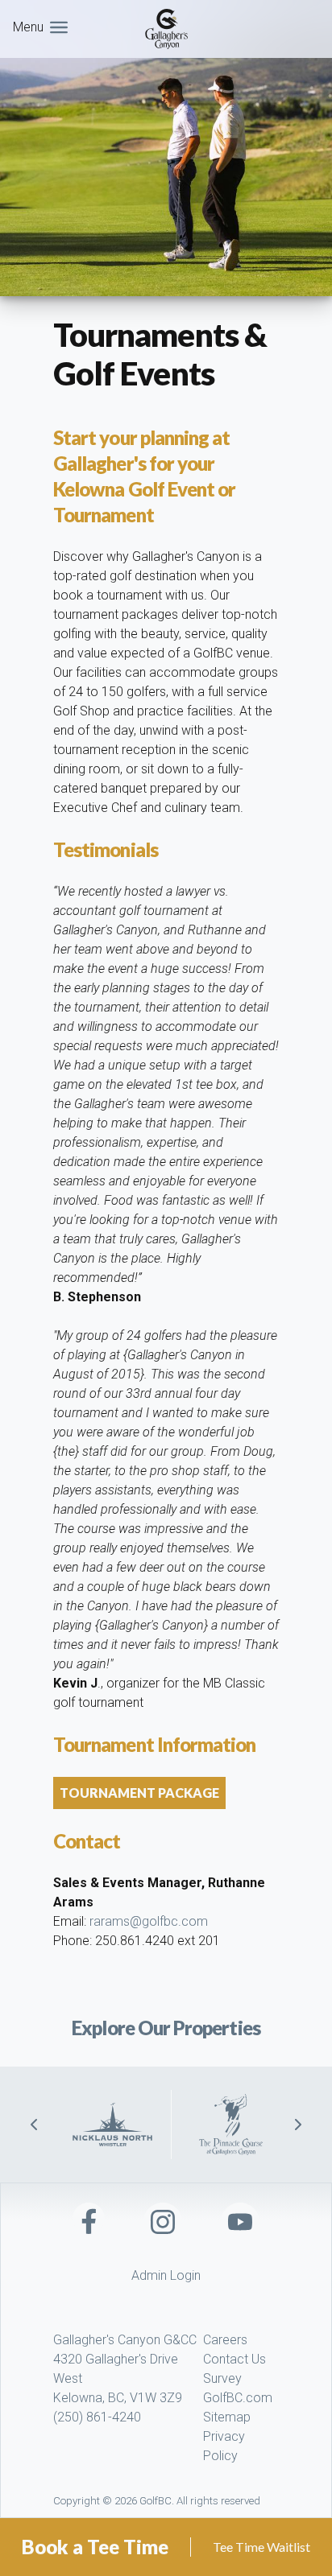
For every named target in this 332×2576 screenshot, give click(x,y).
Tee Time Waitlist (261, 2547)
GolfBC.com (238, 2398)
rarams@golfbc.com (149, 1921)
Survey (222, 2378)
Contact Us (234, 2359)
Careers (225, 2340)
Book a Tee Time (95, 2547)
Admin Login (166, 2275)
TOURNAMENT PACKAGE (139, 1793)
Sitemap (227, 2417)
